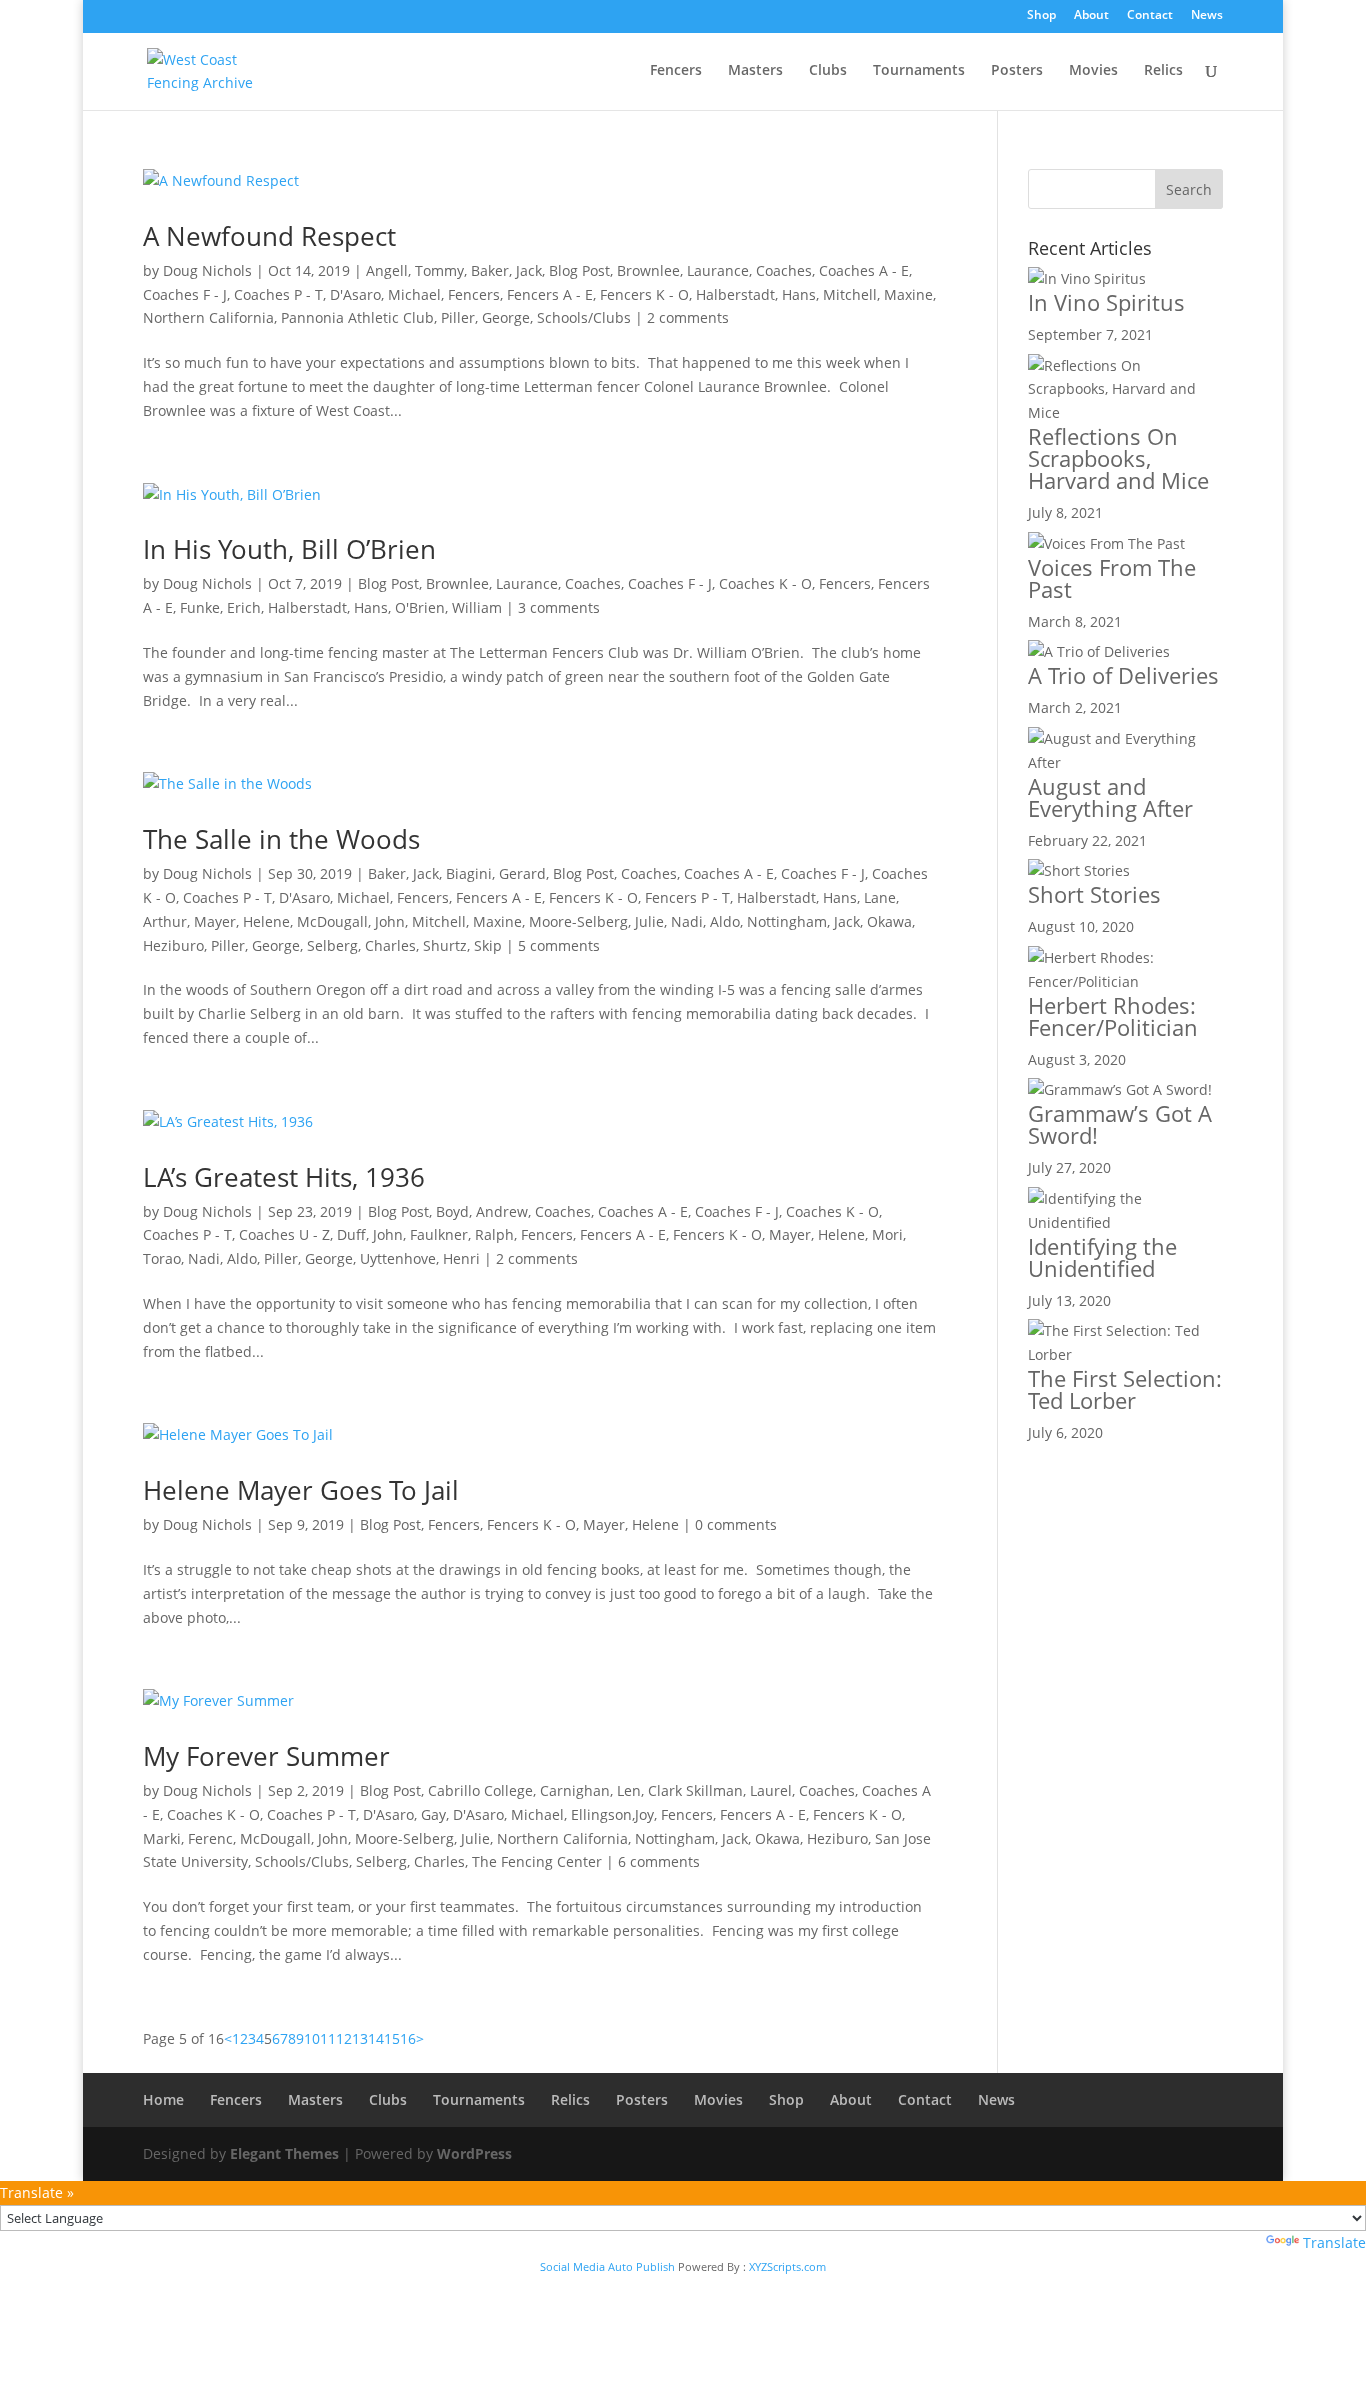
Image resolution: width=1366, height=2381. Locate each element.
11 (328, 2038)
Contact (1150, 16)
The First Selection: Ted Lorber (1125, 1389)
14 (376, 2038)
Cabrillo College (480, 1790)
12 (344, 2038)
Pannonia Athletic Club (357, 317)
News (1207, 16)
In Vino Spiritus (1106, 302)
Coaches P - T (278, 294)
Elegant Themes (284, 2153)
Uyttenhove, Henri (420, 1258)
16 (408, 2038)
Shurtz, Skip (462, 945)
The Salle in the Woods (281, 839)
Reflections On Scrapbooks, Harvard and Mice (1118, 458)
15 (392, 2038)
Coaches (784, 270)
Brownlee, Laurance (683, 270)
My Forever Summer (266, 1756)
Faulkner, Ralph (462, 1234)
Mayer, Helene (242, 921)
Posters (1017, 71)
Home (163, 2099)
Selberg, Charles (361, 945)
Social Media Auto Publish (607, 2266)
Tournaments (919, 71)
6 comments (659, 1861)
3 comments (559, 607)
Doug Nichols (207, 270)
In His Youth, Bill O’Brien (289, 549)
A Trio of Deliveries (1123, 675)
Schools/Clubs (584, 317)
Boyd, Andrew (482, 1211)
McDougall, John (351, 921)
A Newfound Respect (269, 236)
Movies (1093, 71)
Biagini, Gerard (496, 873)
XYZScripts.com (787, 2266)
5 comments (559, 945)
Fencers (676, 71)
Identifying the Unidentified (1102, 1257)
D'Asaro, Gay (404, 1814)
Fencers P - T (687, 897)
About (1091, 16)
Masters (755, 71)
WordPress (474, 2153)
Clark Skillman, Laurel (720, 1790)
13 (360, 2038)
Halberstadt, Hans (756, 294)
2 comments (688, 317)
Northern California (208, 317)
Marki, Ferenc (188, 1838)
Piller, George (485, 317)
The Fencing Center (537, 1861)
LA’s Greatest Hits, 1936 (284, 1177)
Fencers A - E (550, 294)
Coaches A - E (864, 270)
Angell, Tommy (415, 270)
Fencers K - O (644, 294)
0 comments (736, 1524)
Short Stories (1094, 894)
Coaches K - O (765, 583)
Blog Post (579, 270)
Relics (1163, 71)
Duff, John (370, 1234)
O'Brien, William (448, 607)
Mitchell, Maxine (878, 294)
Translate (1334, 2242)
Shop (1041, 16)
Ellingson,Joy (612, 1814)
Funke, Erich (220, 607)
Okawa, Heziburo (811, 1838)
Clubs (828, 71)
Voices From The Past (1112, 578)
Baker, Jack (506, 270)
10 (312, 2038)
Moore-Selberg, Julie (596, 921)
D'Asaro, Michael (385, 294)
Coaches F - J (185, 294)
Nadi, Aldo (705, 921)
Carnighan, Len (590, 1790)
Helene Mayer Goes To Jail (301, 1490)
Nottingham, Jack (803, 921)
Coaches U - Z (284, 1234)
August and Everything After (1110, 797)
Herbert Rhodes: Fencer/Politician (1113, 1016)
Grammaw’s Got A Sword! (1120, 1124)
